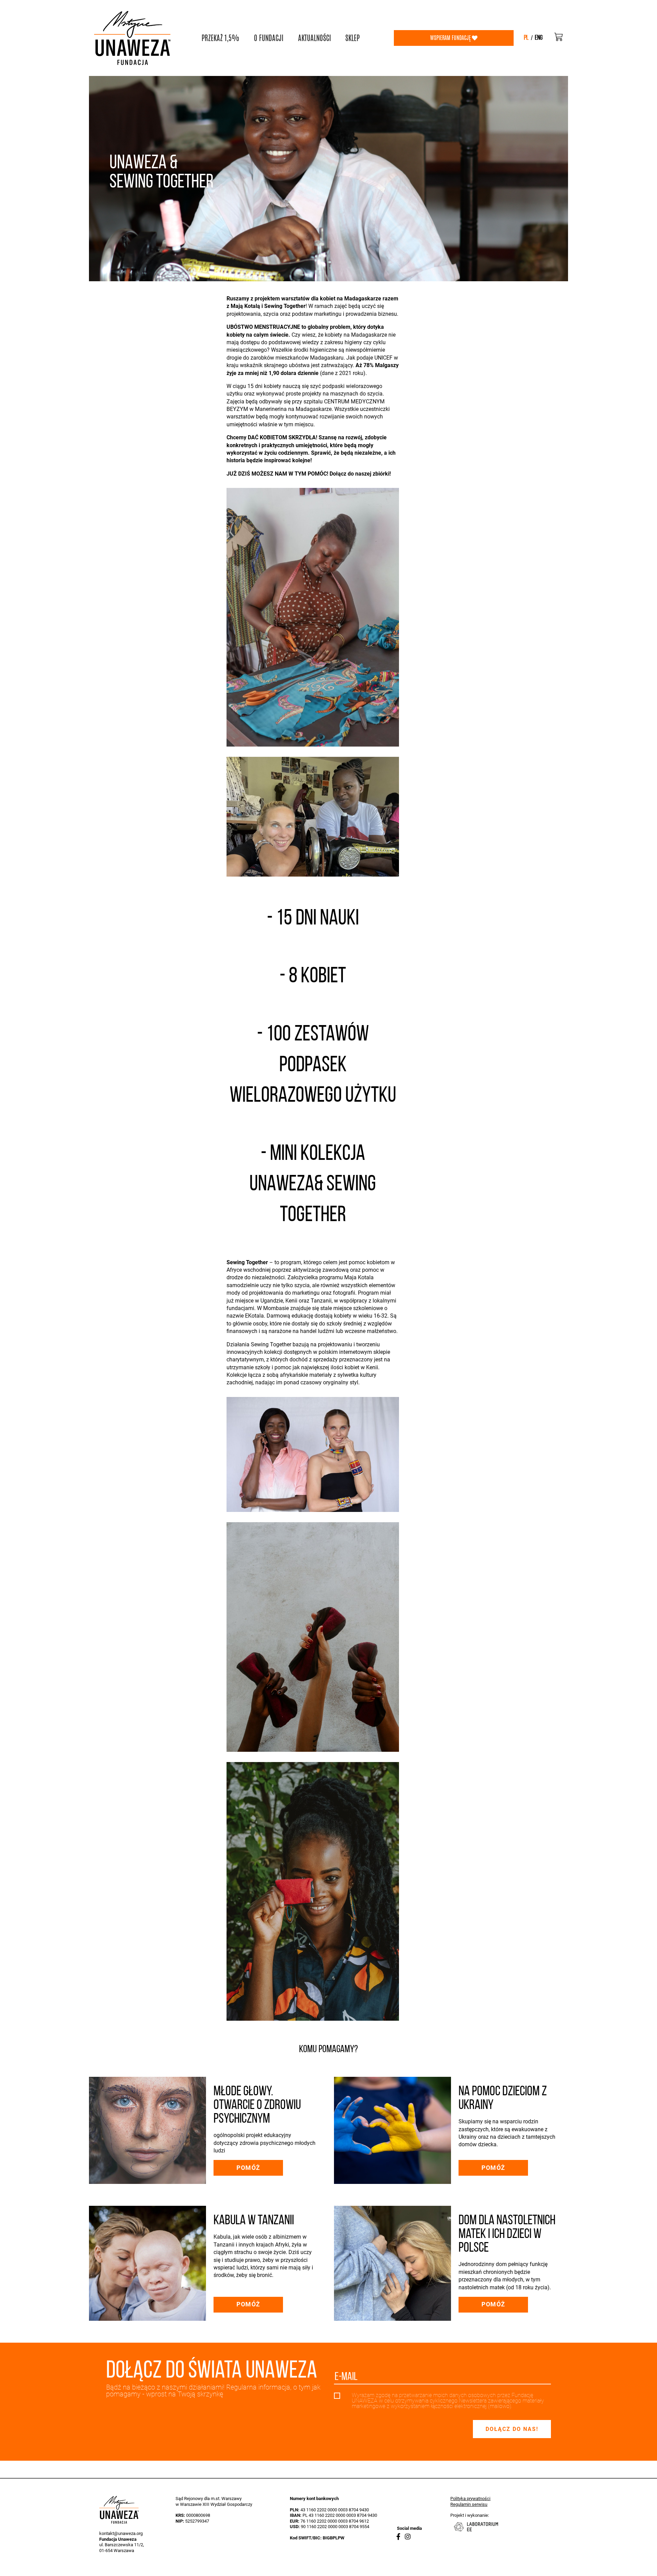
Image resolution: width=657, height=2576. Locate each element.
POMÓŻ (248, 2168)
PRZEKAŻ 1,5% (220, 38)
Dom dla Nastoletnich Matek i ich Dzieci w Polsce (507, 2235)
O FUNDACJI (269, 38)
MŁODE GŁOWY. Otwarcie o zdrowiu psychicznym (257, 2106)
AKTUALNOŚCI (314, 38)
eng (539, 38)
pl (526, 38)
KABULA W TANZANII (254, 2221)
